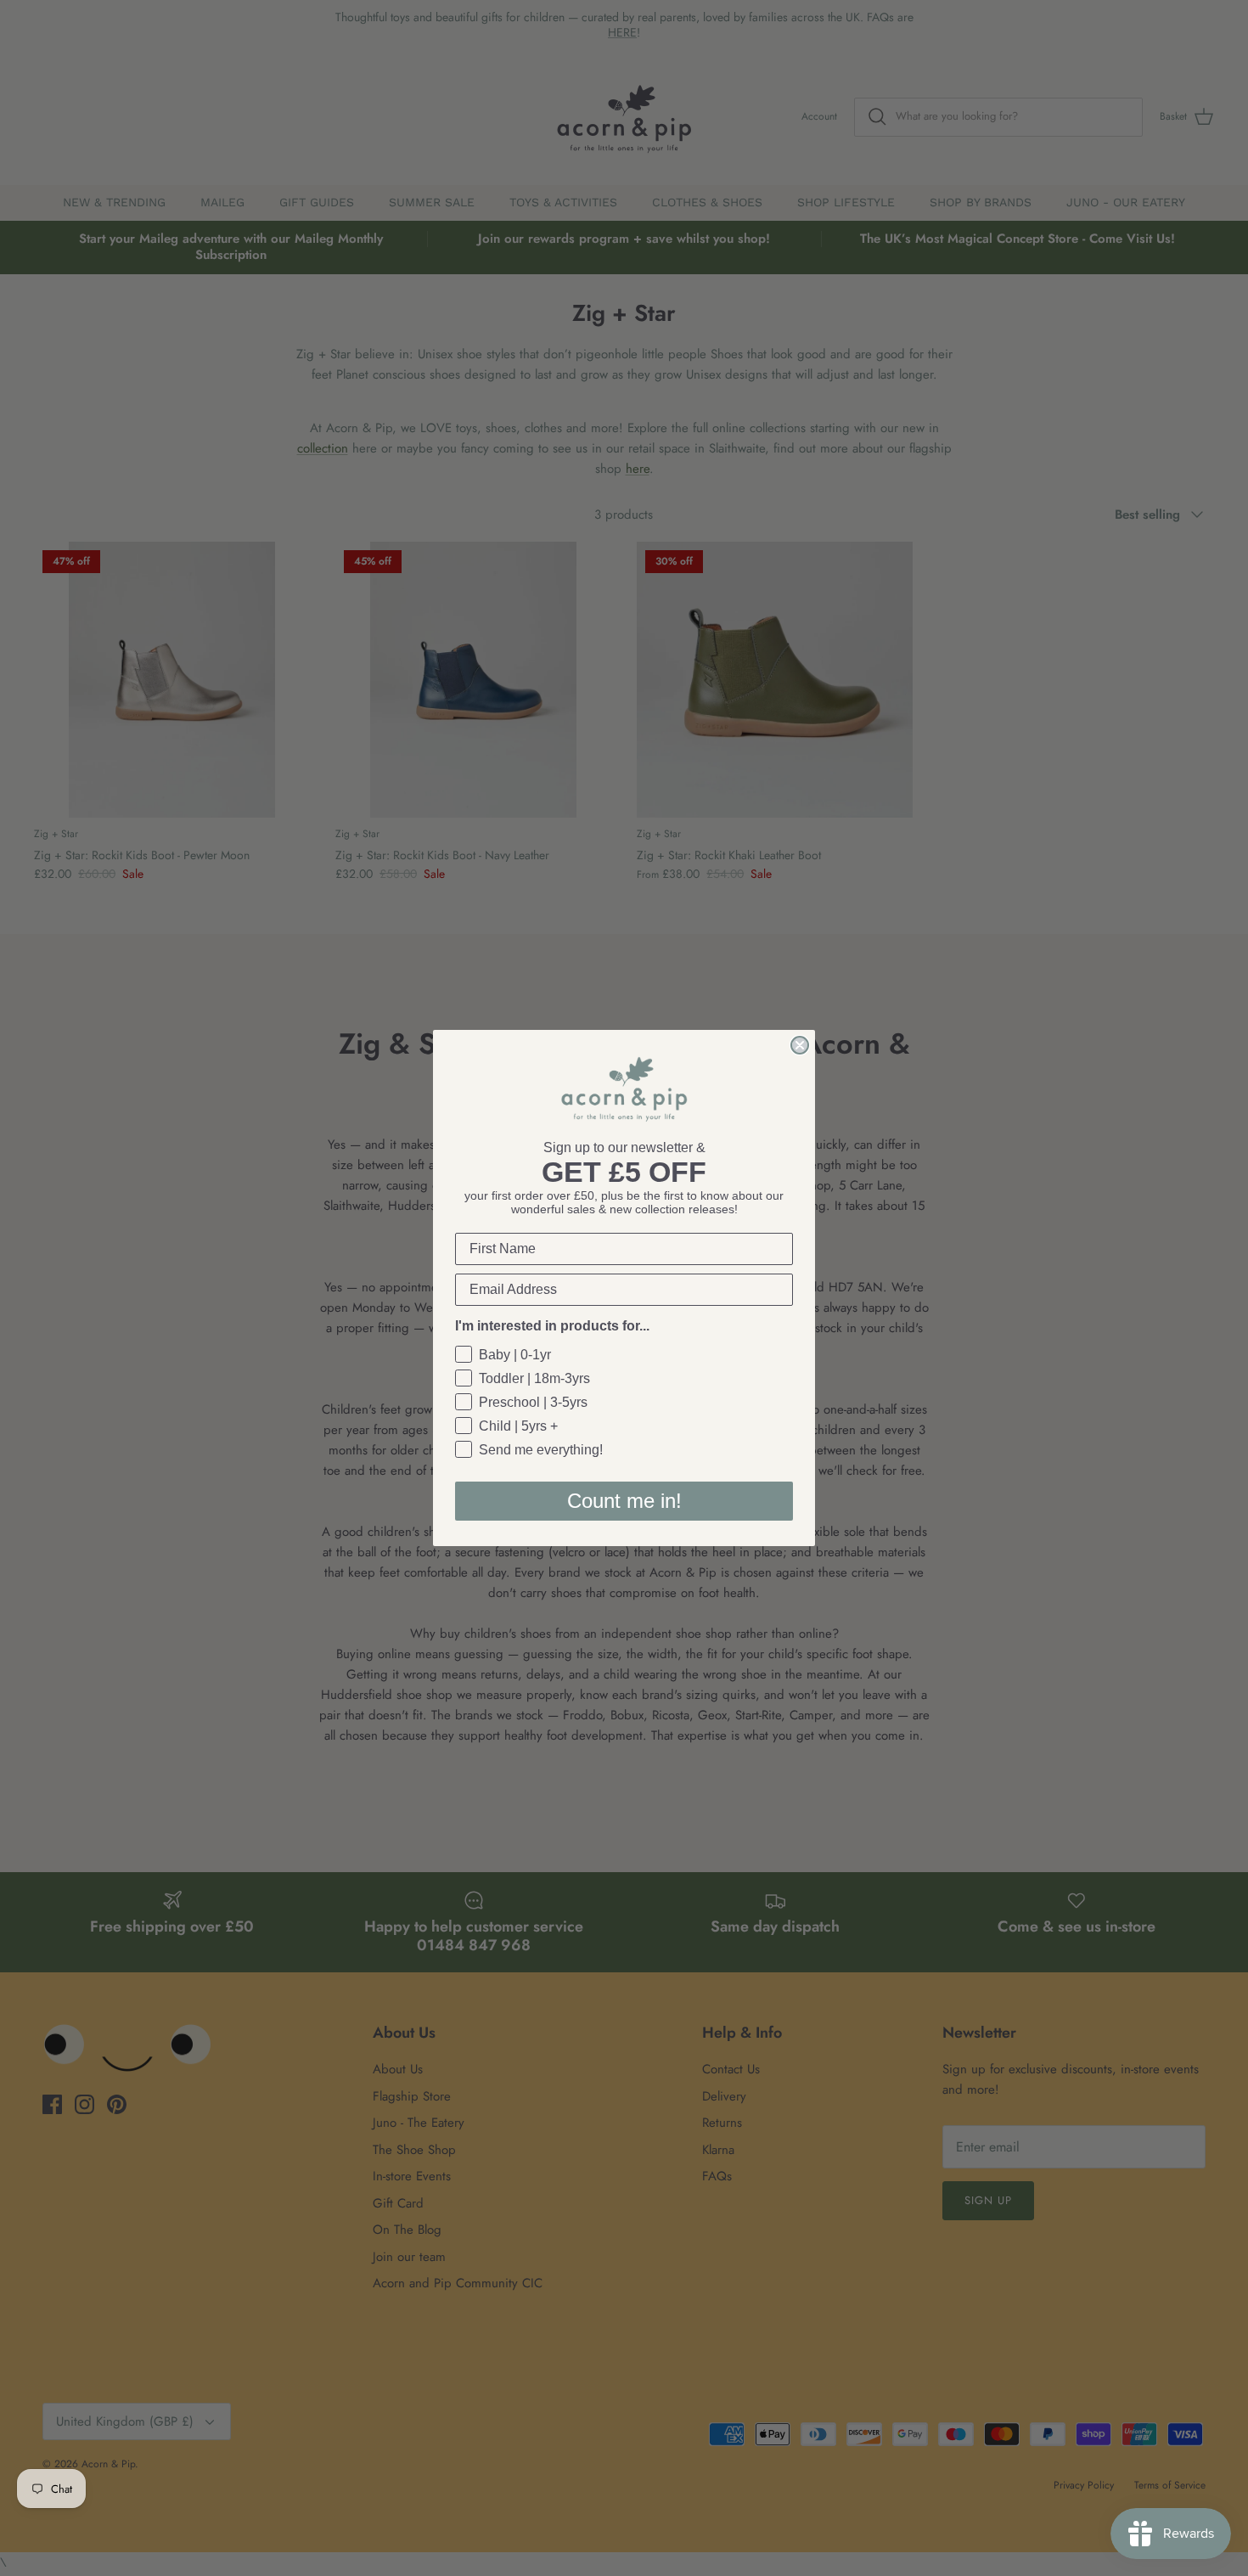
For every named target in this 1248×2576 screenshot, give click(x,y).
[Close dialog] (800, 1045)
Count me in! (624, 1501)
